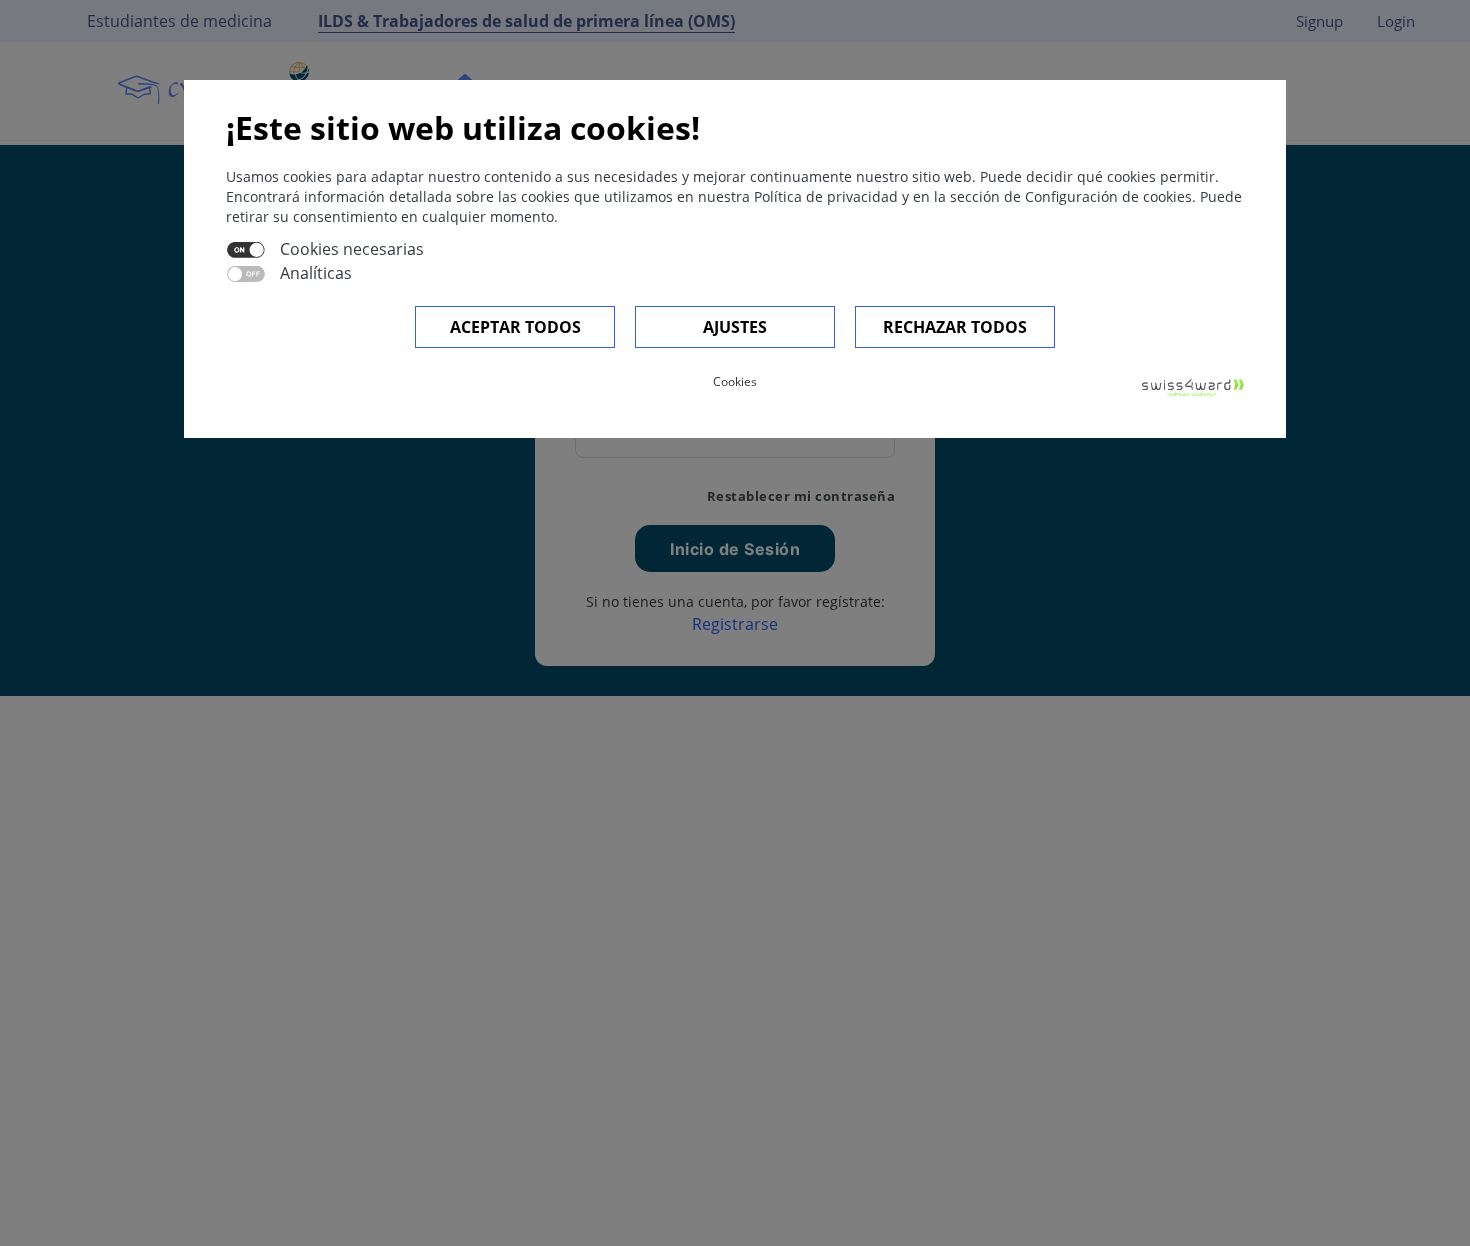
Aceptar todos (515, 327)
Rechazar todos (955, 327)
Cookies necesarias (352, 249)
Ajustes (735, 327)
